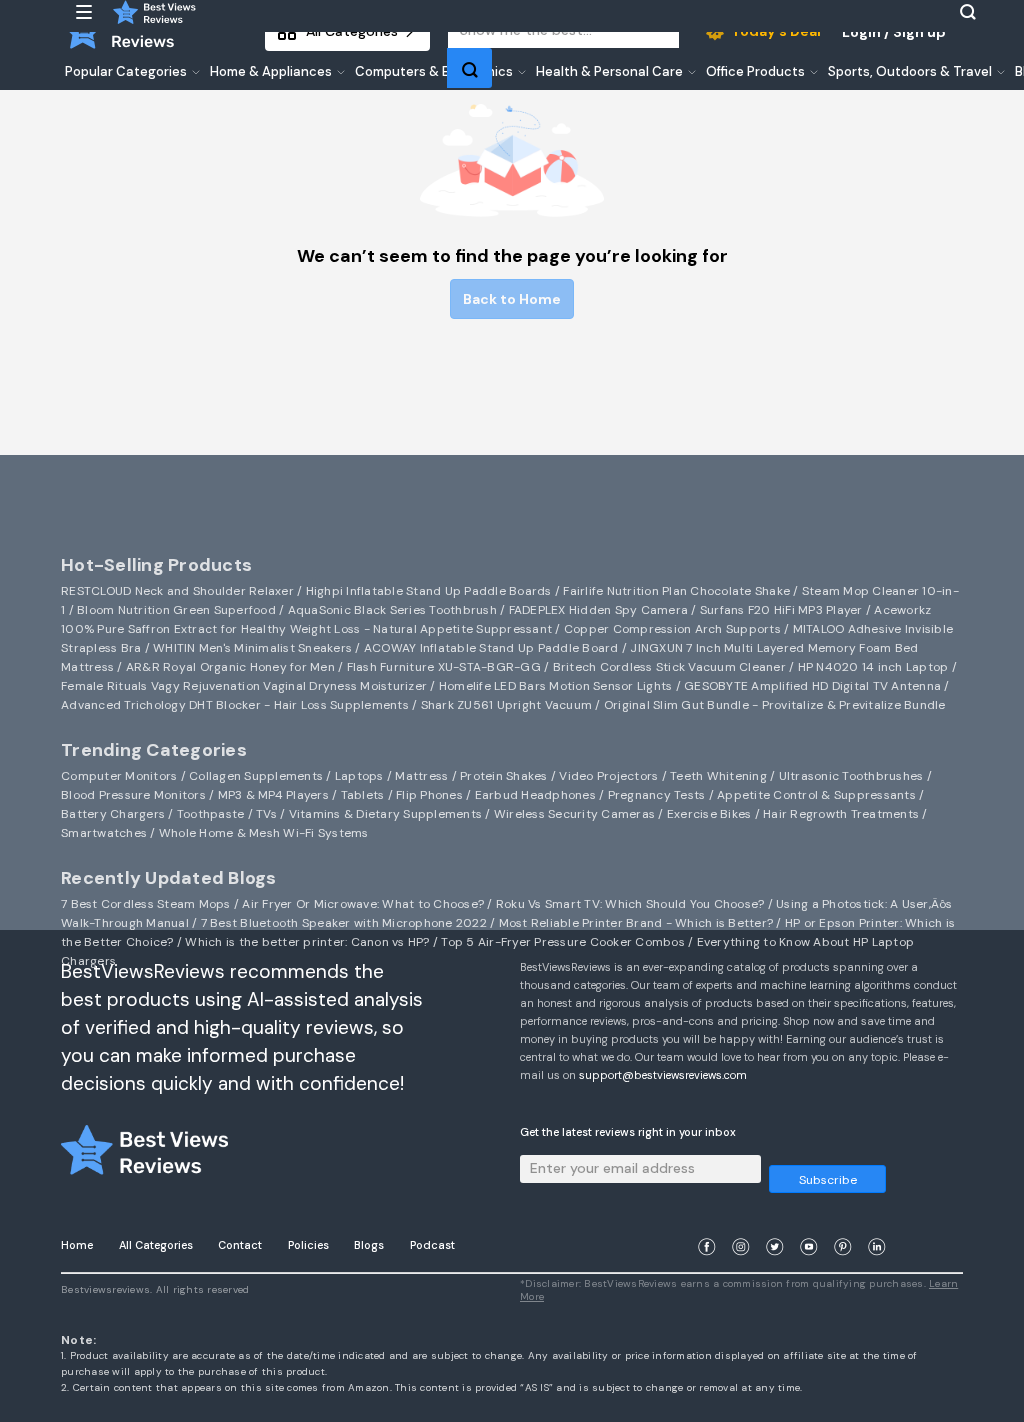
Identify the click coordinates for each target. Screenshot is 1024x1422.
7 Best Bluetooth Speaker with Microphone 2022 (344, 923)
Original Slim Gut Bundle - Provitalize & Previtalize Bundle (775, 705)
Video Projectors (608, 776)
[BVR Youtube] (809, 1222)
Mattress (421, 776)
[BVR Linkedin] (877, 1222)
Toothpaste (211, 814)
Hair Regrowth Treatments (841, 814)
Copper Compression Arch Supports (672, 629)
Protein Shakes (504, 776)
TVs (266, 814)
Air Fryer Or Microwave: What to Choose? (363, 904)
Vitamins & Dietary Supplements (386, 814)
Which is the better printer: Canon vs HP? (307, 942)
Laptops (359, 776)
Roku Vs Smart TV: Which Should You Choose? (630, 904)
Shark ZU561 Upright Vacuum (507, 705)
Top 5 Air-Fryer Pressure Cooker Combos (563, 942)
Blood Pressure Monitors (133, 795)
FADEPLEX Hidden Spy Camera (599, 610)
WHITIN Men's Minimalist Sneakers (252, 648)
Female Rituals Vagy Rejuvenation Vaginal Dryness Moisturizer (244, 686)
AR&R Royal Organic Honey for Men (230, 667)
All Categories (156, 1245)
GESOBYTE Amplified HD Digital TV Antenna (812, 686)
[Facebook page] (707, 1222)
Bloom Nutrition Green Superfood (176, 610)
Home (77, 1245)
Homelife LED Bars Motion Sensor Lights (556, 686)
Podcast (432, 1245)
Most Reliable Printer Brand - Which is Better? (636, 923)
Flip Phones (429, 795)
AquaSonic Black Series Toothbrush (392, 610)
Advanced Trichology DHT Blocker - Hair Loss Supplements (235, 705)
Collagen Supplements (256, 776)
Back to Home (512, 299)
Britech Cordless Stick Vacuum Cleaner (669, 667)
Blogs (369, 1245)
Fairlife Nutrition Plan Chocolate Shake (676, 591)
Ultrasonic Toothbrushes (851, 776)
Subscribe (828, 1180)
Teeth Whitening (718, 776)
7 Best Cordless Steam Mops (146, 904)
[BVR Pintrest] (843, 1222)
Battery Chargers (113, 814)
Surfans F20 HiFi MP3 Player (781, 610)
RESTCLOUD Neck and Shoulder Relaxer (177, 591)
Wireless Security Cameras (574, 814)
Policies (308, 1245)
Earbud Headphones (535, 795)
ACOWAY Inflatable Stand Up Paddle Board (491, 648)
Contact (240, 1245)
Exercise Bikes (709, 814)
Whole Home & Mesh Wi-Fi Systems (264, 833)
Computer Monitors (119, 776)
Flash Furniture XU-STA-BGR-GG (444, 667)
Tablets (363, 795)
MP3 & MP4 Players (273, 795)
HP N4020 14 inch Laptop (873, 667)
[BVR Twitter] (775, 1222)
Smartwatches (104, 833)
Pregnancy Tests (657, 795)
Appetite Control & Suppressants (816, 795)
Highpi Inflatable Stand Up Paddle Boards (429, 591)
